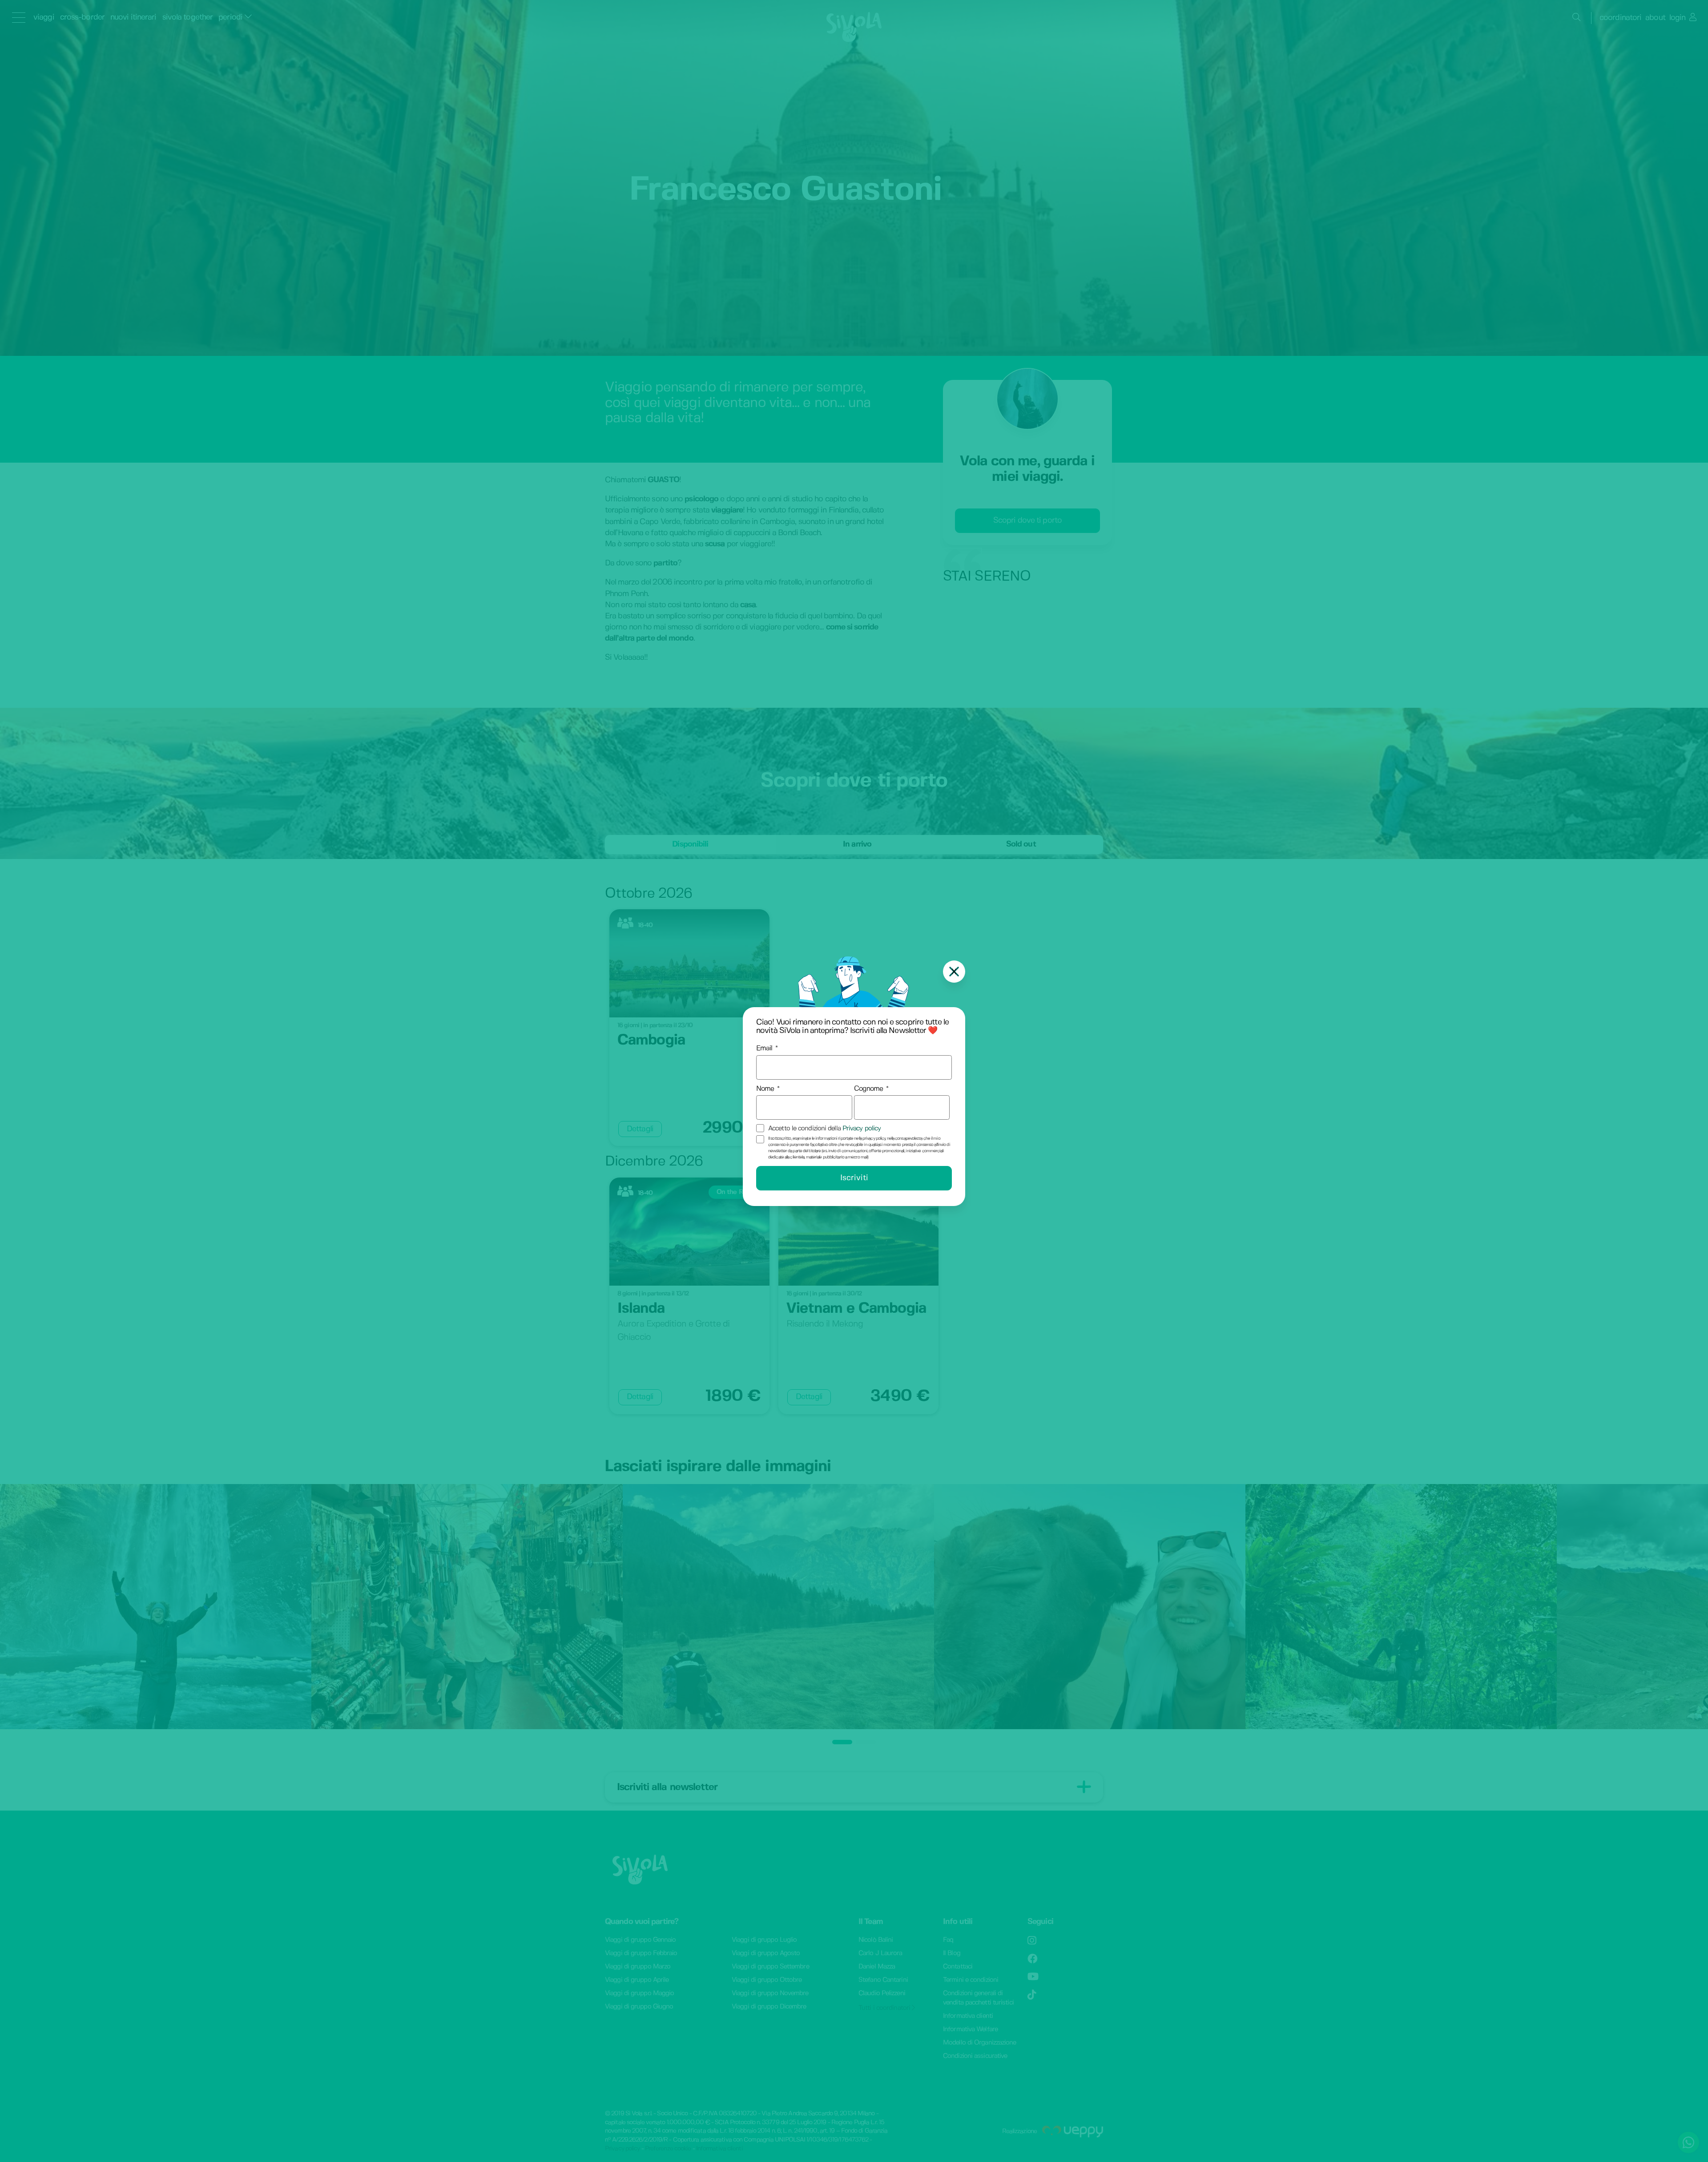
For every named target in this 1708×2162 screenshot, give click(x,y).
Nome (765, 1089)
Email (764, 1048)
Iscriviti (854, 1178)
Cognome (869, 1089)
